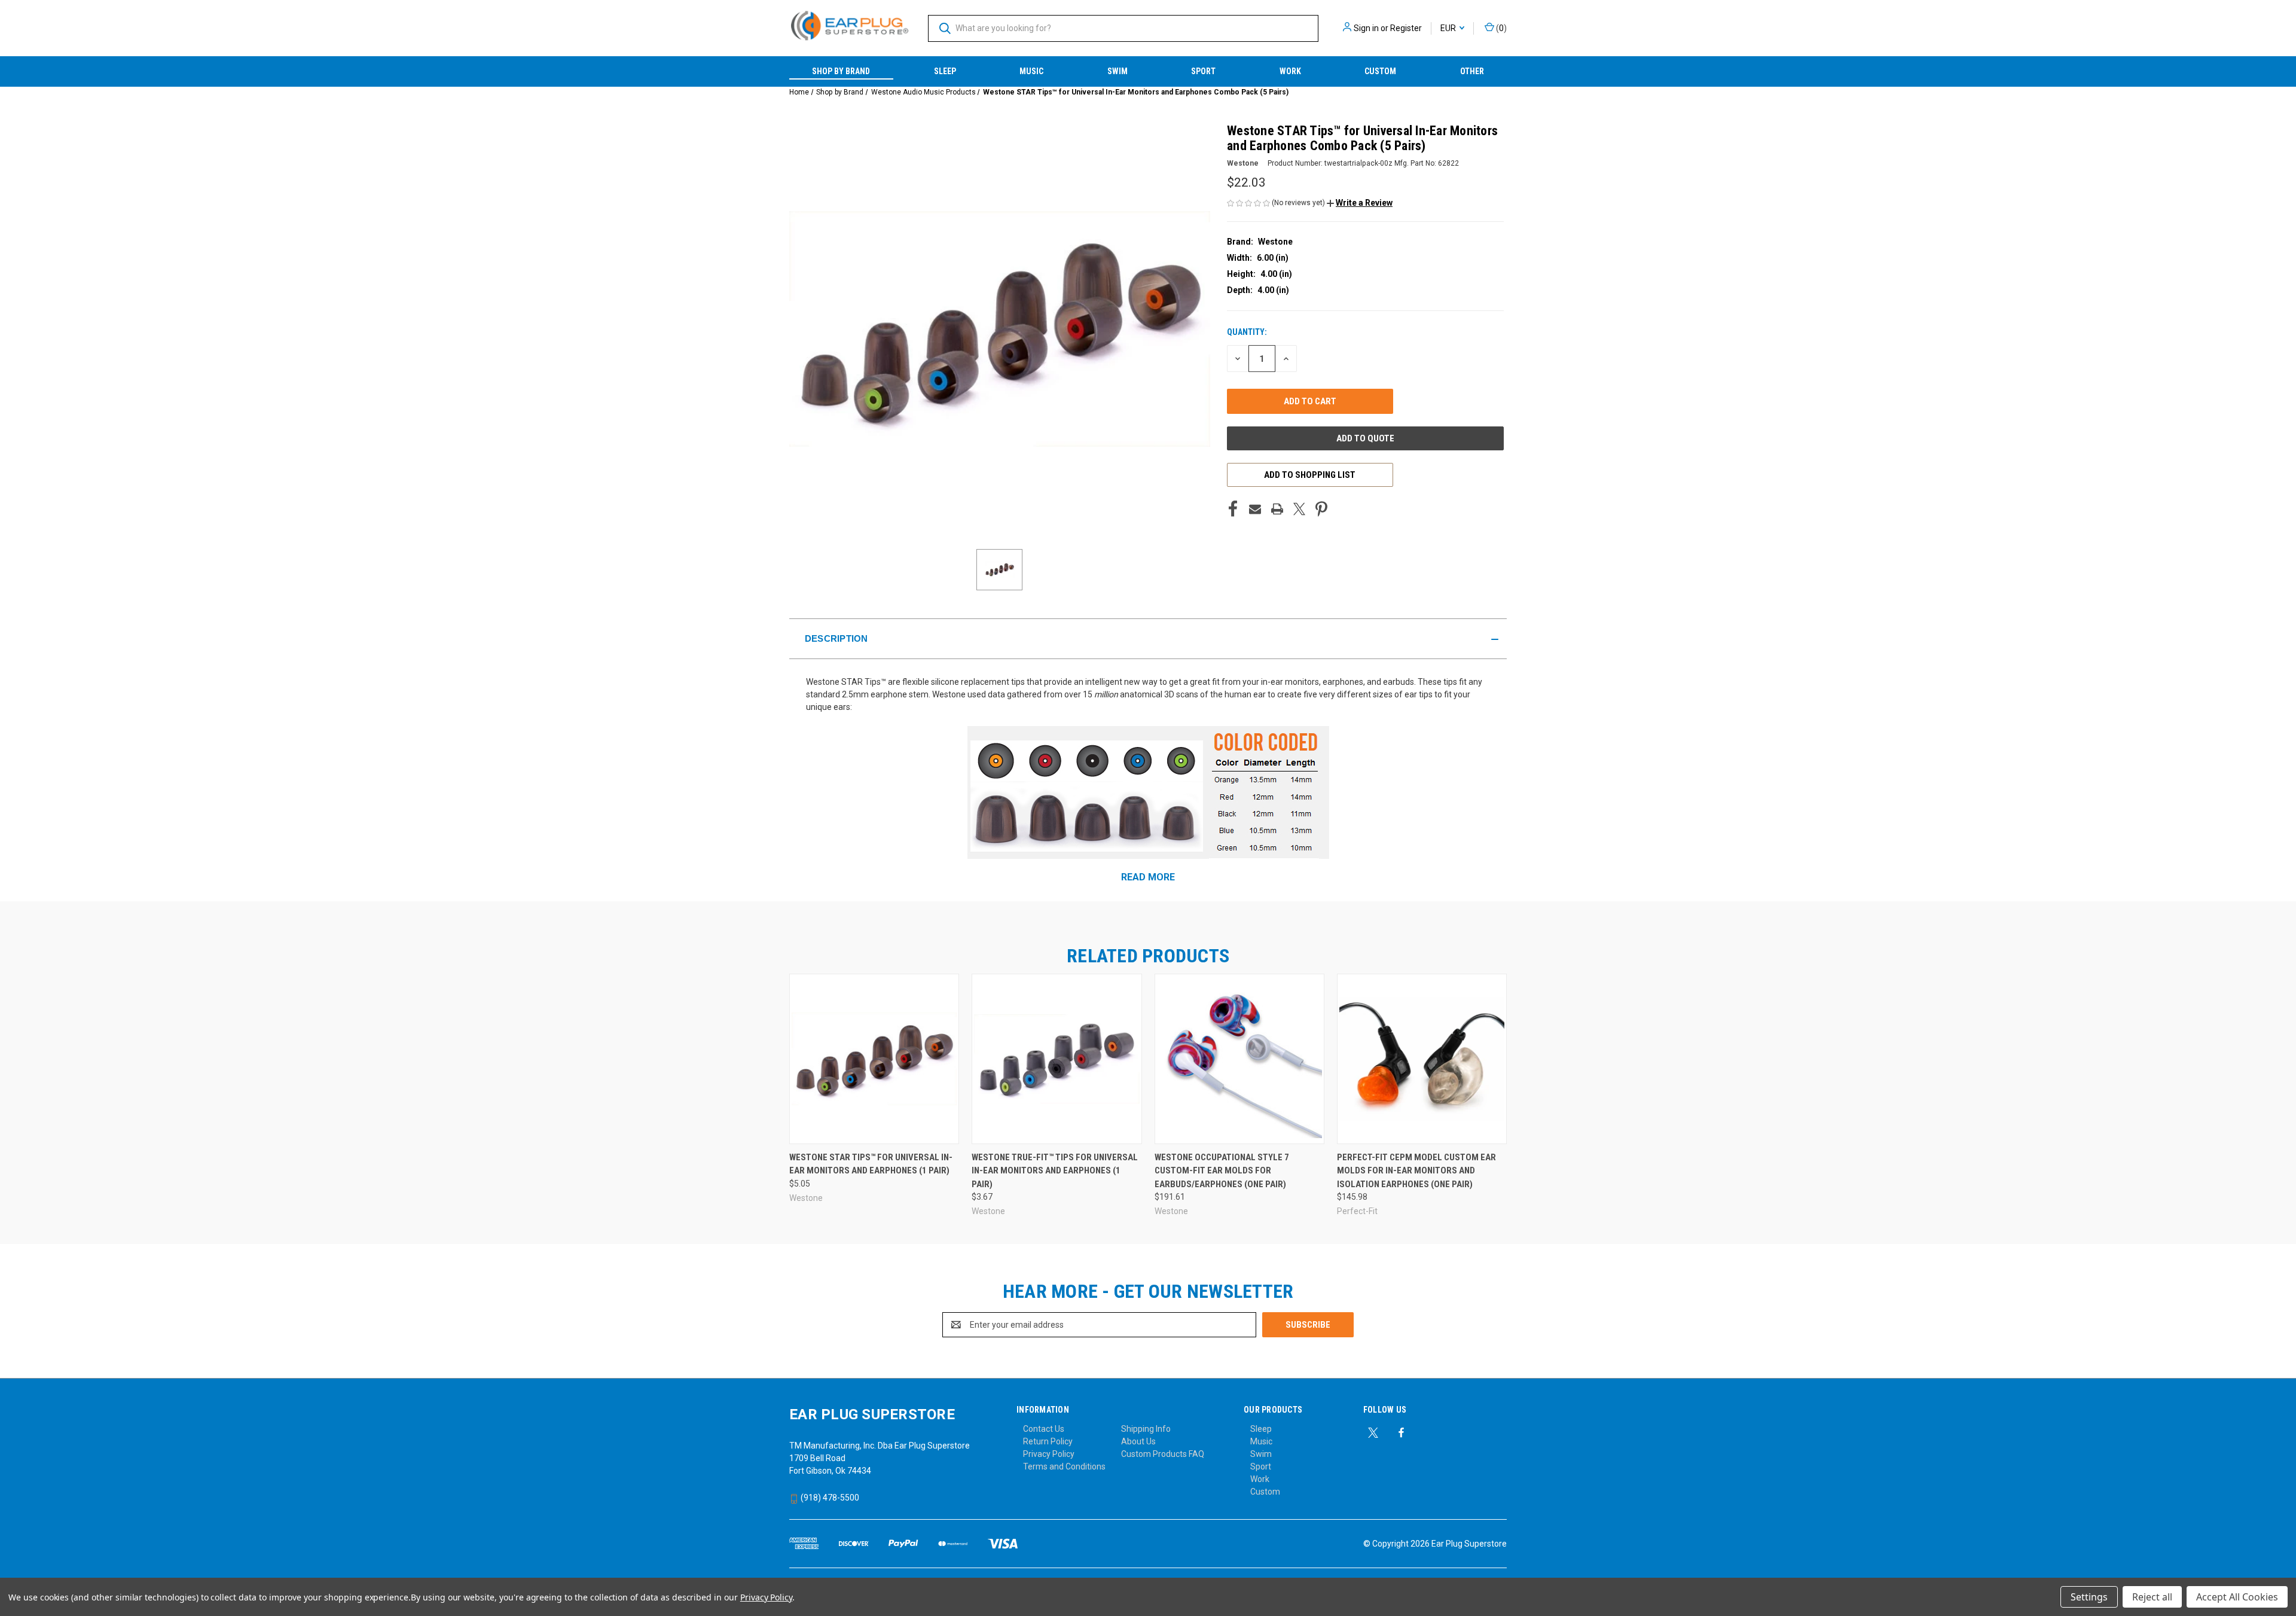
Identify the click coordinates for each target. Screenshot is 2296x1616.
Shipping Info (1146, 1429)
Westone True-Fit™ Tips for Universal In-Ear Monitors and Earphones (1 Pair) (1055, 1171)
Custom (1380, 71)
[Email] (1255, 509)
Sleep (945, 71)
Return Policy (1048, 1441)
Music (1031, 71)
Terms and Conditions (1064, 1466)
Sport (1203, 71)
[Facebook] (1233, 509)
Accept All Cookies (2237, 1597)
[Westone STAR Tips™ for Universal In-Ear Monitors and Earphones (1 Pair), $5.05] (874, 1059)
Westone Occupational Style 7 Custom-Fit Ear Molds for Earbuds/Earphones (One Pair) (1222, 1171)
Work (1290, 71)
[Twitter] (1299, 509)
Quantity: (1247, 332)
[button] (1360, 203)
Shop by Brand (841, 71)
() (1500, 28)
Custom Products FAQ (1163, 1454)
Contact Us (1044, 1429)
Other (1472, 71)
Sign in (1366, 28)
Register (1406, 28)
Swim (1118, 71)
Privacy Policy (1049, 1454)
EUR (1449, 28)
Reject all (2152, 1597)
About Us (1138, 1441)
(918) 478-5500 (829, 1498)
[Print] (1277, 509)
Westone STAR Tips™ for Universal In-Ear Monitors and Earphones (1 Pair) (871, 1164)
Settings (2089, 1597)
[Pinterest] (1321, 509)
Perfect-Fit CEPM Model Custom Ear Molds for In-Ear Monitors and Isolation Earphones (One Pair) (1416, 1171)
